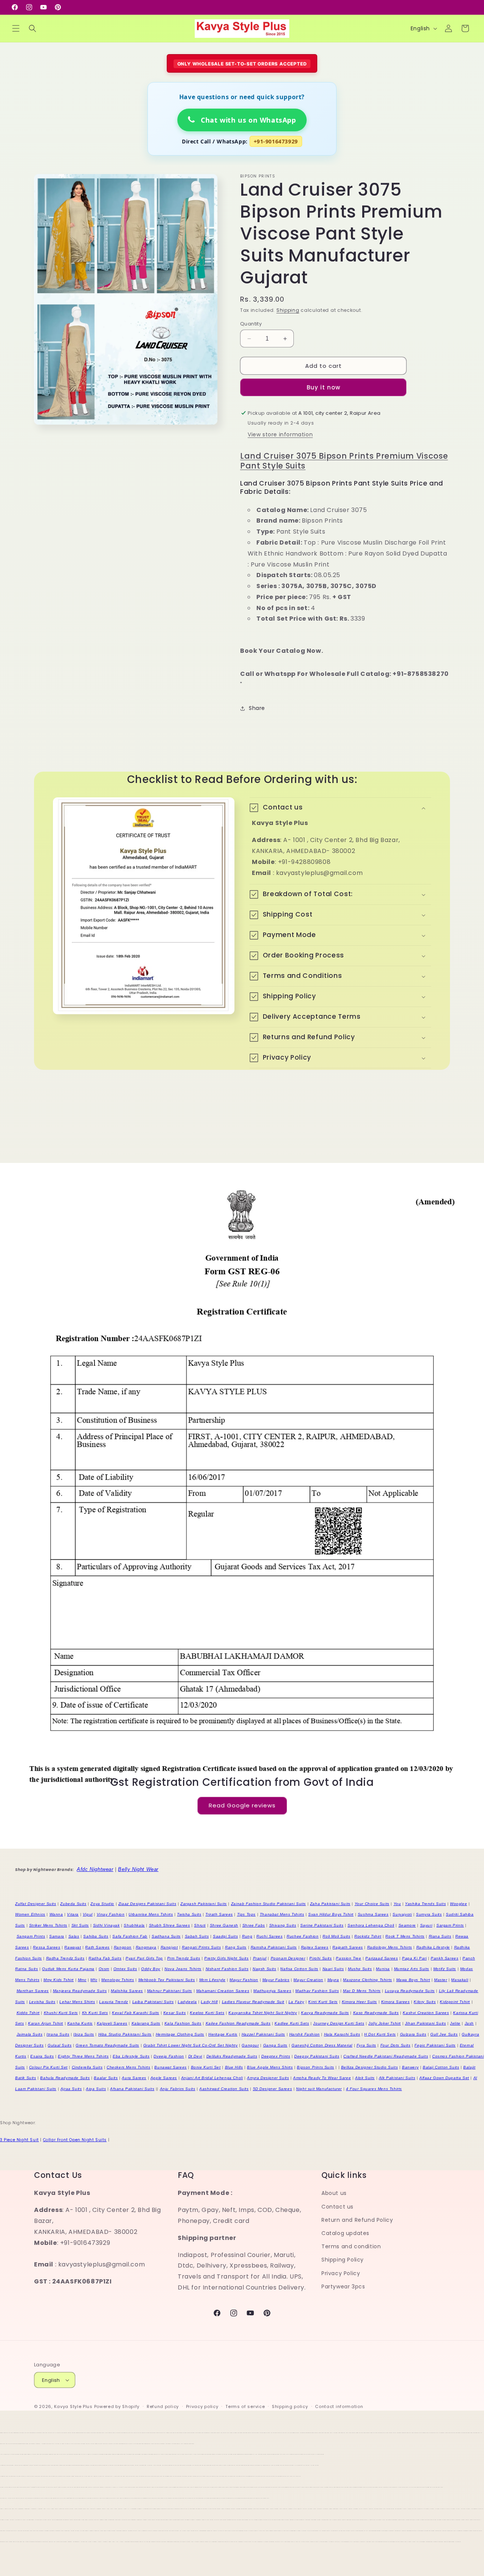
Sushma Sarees (373, 1914)
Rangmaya (146, 1947)
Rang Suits (236, 1947)
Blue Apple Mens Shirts (270, 2067)
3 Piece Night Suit (19, 2140)
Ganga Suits (275, 2045)
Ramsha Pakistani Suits (274, 1947)
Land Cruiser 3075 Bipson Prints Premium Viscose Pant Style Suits (344, 461)
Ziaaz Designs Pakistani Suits (147, 1904)
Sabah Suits (197, 1936)
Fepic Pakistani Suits (435, 2045)
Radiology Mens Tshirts (390, 1947)
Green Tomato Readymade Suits (107, 2045)
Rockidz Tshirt (368, 1936)
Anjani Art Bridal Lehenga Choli (212, 2078)
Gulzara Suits (413, 2034)
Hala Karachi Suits (342, 2034)
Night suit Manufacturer (319, 2089)
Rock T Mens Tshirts (405, 1936)
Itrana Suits (58, 2034)
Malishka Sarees (127, 1991)
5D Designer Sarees (273, 2089)
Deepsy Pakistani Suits (317, 2056)
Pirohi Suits (320, 1958)
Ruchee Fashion (302, 1936)
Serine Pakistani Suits (322, 1925)
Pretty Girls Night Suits (226, 1958)
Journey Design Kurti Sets (339, 2023)
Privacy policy (202, 2406)
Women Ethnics (30, 1914)
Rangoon (123, 1947)
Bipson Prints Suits (315, 2067)
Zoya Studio (102, 1904)
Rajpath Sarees (347, 1947)
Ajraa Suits (71, 2089)
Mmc (82, 1980)
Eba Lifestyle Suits (131, 2056)
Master (441, 1980)
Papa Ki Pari (414, 1958)
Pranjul (260, 1958)
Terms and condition (351, 2246)
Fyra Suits (366, 2045)
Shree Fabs (254, 1925)
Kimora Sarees (396, 2002)
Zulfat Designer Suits (36, 1904)
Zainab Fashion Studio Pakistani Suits (268, 1904)
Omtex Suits (125, 1969)
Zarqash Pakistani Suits (204, 1904)
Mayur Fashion (244, 1980)
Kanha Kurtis (80, 2023)
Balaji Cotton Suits (441, 2067)
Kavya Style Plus (73, 2406)
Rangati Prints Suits (201, 1947)
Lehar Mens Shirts (77, 2002)
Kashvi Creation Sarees (426, 2013)
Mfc (94, 1980)
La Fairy (296, 2002)
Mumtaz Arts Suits (412, 1969)
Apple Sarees (164, 2078)
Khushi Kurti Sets (61, 2013)
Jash (469, 2023)
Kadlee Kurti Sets (292, 2023)
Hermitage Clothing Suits (180, 2034)
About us (334, 2193)
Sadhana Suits (166, 1936)
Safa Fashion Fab (130, 1936)
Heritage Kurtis (223, 2034)
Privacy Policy (341, 2273)
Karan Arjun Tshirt (46, 2023)
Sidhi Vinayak (106, 1925)
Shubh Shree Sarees (170, 1925)
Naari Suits (333, 1969)
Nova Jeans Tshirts (183, 1969)
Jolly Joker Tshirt (385, 2023)
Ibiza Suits (84, 2034)
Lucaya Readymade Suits (410, 1991)
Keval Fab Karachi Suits (136, 2013)
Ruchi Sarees (269, 1936)
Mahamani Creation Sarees (223, 1991)
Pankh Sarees (444, 1958)
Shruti (200, 1925)
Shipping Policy (343, 2260)
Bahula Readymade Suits (65, 2078)
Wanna (56, 1914)
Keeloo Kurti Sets (207, 2013)
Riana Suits (440, 1936)
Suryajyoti (402, 1914)
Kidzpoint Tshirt (455, 2002)
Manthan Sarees (33, 1991)
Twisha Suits (189, 1914)
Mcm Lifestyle (213, 1980)
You (397, 1904)
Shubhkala (134, 1925)
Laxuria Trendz (113, 2002)
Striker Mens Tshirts (48, 1925)
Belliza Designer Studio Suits (369, 2067)
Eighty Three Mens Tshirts (83, 2056)
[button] (16, 28)
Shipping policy (290, 2406)
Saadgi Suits (225, 1936)
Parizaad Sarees (382, 1958)
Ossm (104, 1969)
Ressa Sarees (47, 1947)
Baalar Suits (106, 2078)
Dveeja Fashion (169, 2056)
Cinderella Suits (87, 2067)
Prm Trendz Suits (184, 1958)
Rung (247, 1936)
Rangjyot (169, 1947)
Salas (74, 1936)
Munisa (383, 1969)
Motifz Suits (445, 1969)
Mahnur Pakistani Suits (170, 1991)
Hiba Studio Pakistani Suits (125, 2034)
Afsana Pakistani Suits (132, 2089)
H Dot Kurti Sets (380, 2034)
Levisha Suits (42, 2002)
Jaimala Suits (30, 2034)
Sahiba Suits (96, 1936)
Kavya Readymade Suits (325, 2013)
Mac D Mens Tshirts (362, 1991)
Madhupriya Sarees (272, 1991)
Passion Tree (348, 1958)
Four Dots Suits (396, 2045)
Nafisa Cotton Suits (299, 1969)
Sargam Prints (450, 1925)
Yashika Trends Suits (425, 1904)
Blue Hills (234, 2067)
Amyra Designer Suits (268, 2078)
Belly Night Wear (138, 1869)
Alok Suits (365, 2078)
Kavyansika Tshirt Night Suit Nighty (263, 2013)
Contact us (337, 2207)
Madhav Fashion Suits (317, 1991)
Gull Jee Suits (444, 2034)
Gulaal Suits (60, 2045)
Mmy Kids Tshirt (59, 1980)
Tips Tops (246, 1914)
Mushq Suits (360, 1969)
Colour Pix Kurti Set (48, 2067)
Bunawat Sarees (170, 2067)
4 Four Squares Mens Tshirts (374, 2089)
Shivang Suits (283, 1925)
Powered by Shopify (117, 2406)
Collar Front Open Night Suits (75, 2140)
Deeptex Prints (276, 2056)
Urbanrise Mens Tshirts (151, 1914)
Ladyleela (187, 2002)
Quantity (251, 324)
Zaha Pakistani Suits (330, 1904)
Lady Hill (209, 2002)
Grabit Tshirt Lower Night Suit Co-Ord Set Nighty (191, 2045)
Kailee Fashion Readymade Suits (238, 2023)
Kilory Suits (425, 2002)
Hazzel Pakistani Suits (263, 2034)
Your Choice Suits (372, 1904)
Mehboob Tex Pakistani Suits (167, 1980)
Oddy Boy (151, 1969)
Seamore (407, 1925)
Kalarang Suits (146, 2023)
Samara (57, 1936)
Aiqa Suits (96, 2089)
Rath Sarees (97, 1947)
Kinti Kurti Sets (323, 2002)
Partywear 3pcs (343, 2286)
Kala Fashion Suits (183, 2023)
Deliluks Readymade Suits (232, 2056)
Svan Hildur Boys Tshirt (331, 1914)
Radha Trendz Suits (65, 1958)
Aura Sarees (134, 2078)
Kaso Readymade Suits (376, 2013)
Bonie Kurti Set (206, 2067)
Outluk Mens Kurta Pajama (68, 1969)
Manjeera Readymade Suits (80, 1991)
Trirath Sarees (219, 1914)
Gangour (250, 2045)
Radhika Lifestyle (433, 1947)
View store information (280, 434)
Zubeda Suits (73, 1904)
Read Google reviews (242, 1806)
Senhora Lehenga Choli (371, 1925)
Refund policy (163, 2406)
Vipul (88, 1914)
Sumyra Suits (429, 1914)
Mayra (333, 1980)
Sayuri (426, 1925)
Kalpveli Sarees (112, 2023)
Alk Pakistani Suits (397, 2078)
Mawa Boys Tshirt (413, 1980)
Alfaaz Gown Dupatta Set (444, 2078)
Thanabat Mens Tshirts (282, 1914)
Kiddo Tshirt (28, 2013)
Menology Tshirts (118, 1980)
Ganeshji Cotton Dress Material (322, 2045)
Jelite (455, 2023)
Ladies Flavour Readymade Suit (253, 2002)
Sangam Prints (31, 1936)
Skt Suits (80, 1925)
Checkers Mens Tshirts (129, 2067)
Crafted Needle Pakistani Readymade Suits (386, 2056)
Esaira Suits (42, 2056)
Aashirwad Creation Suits (224, 2089)
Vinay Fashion (111, 1914)
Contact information (339, 2406)
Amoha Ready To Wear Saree (322, 2078)
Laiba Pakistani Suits (153, 2002)
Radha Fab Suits (105, 1958)
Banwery (410, 2067)
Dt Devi (195, 2056)
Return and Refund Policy (357, 2220)
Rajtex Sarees (315, 1947)
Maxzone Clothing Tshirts (367, 1980)
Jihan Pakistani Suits (426, 2023)
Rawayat (73, 1947)
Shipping (288, 310)
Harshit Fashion (305, 2034)
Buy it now (323, 387)
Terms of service (245, 2406)
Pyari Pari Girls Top (144, 1958)
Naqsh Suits (264, 1969)
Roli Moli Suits (336, 1936)
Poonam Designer (288, 1958)
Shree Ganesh (224, 1925)
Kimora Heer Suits (359, 2002)
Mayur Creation (308, 1980)
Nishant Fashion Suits (227, 1969)
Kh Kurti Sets (95, 2013)
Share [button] (257, 708)
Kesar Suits (175, 2013)
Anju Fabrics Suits (178, 2089)
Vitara (73, 1914)
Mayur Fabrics (276, 1980)
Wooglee (458, 1904)
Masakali (460, 1980)
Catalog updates (345, 2233)
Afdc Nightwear (95, 1869)
